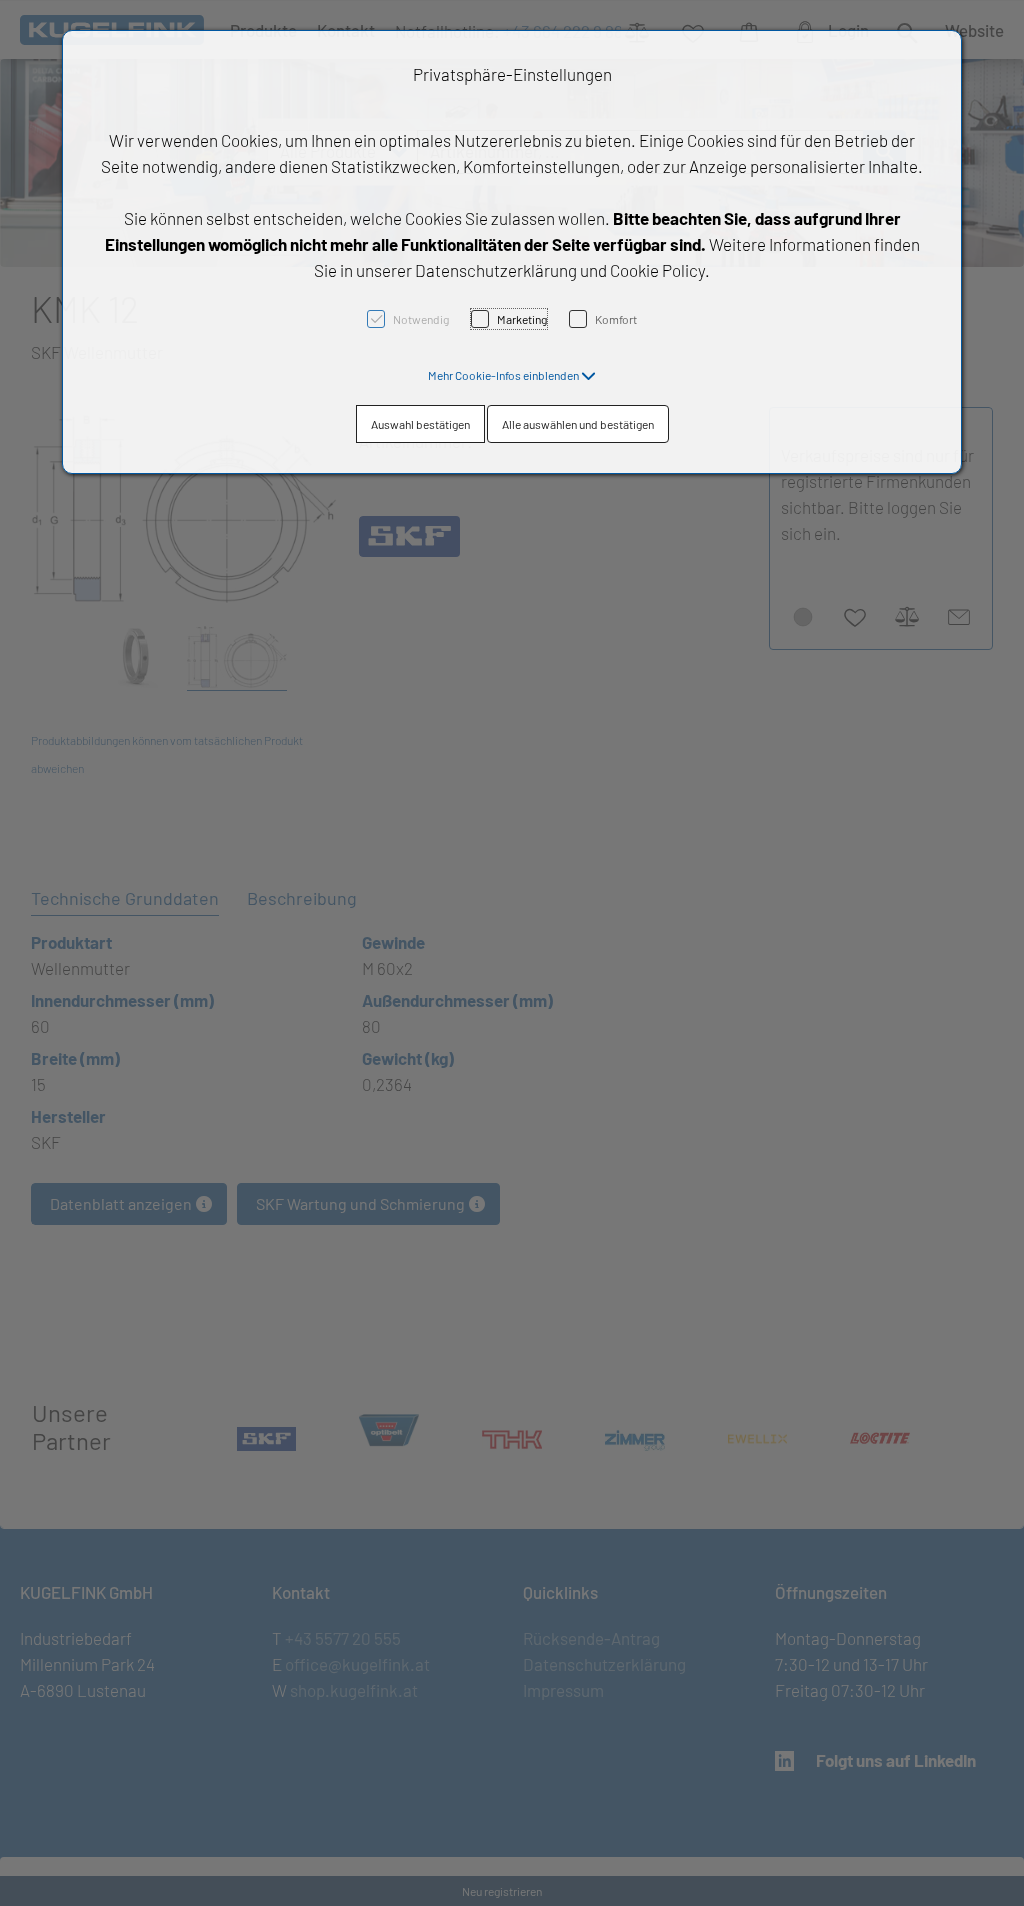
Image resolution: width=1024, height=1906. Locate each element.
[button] (512, 375)
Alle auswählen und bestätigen (578, 424)
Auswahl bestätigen (420, 424)
